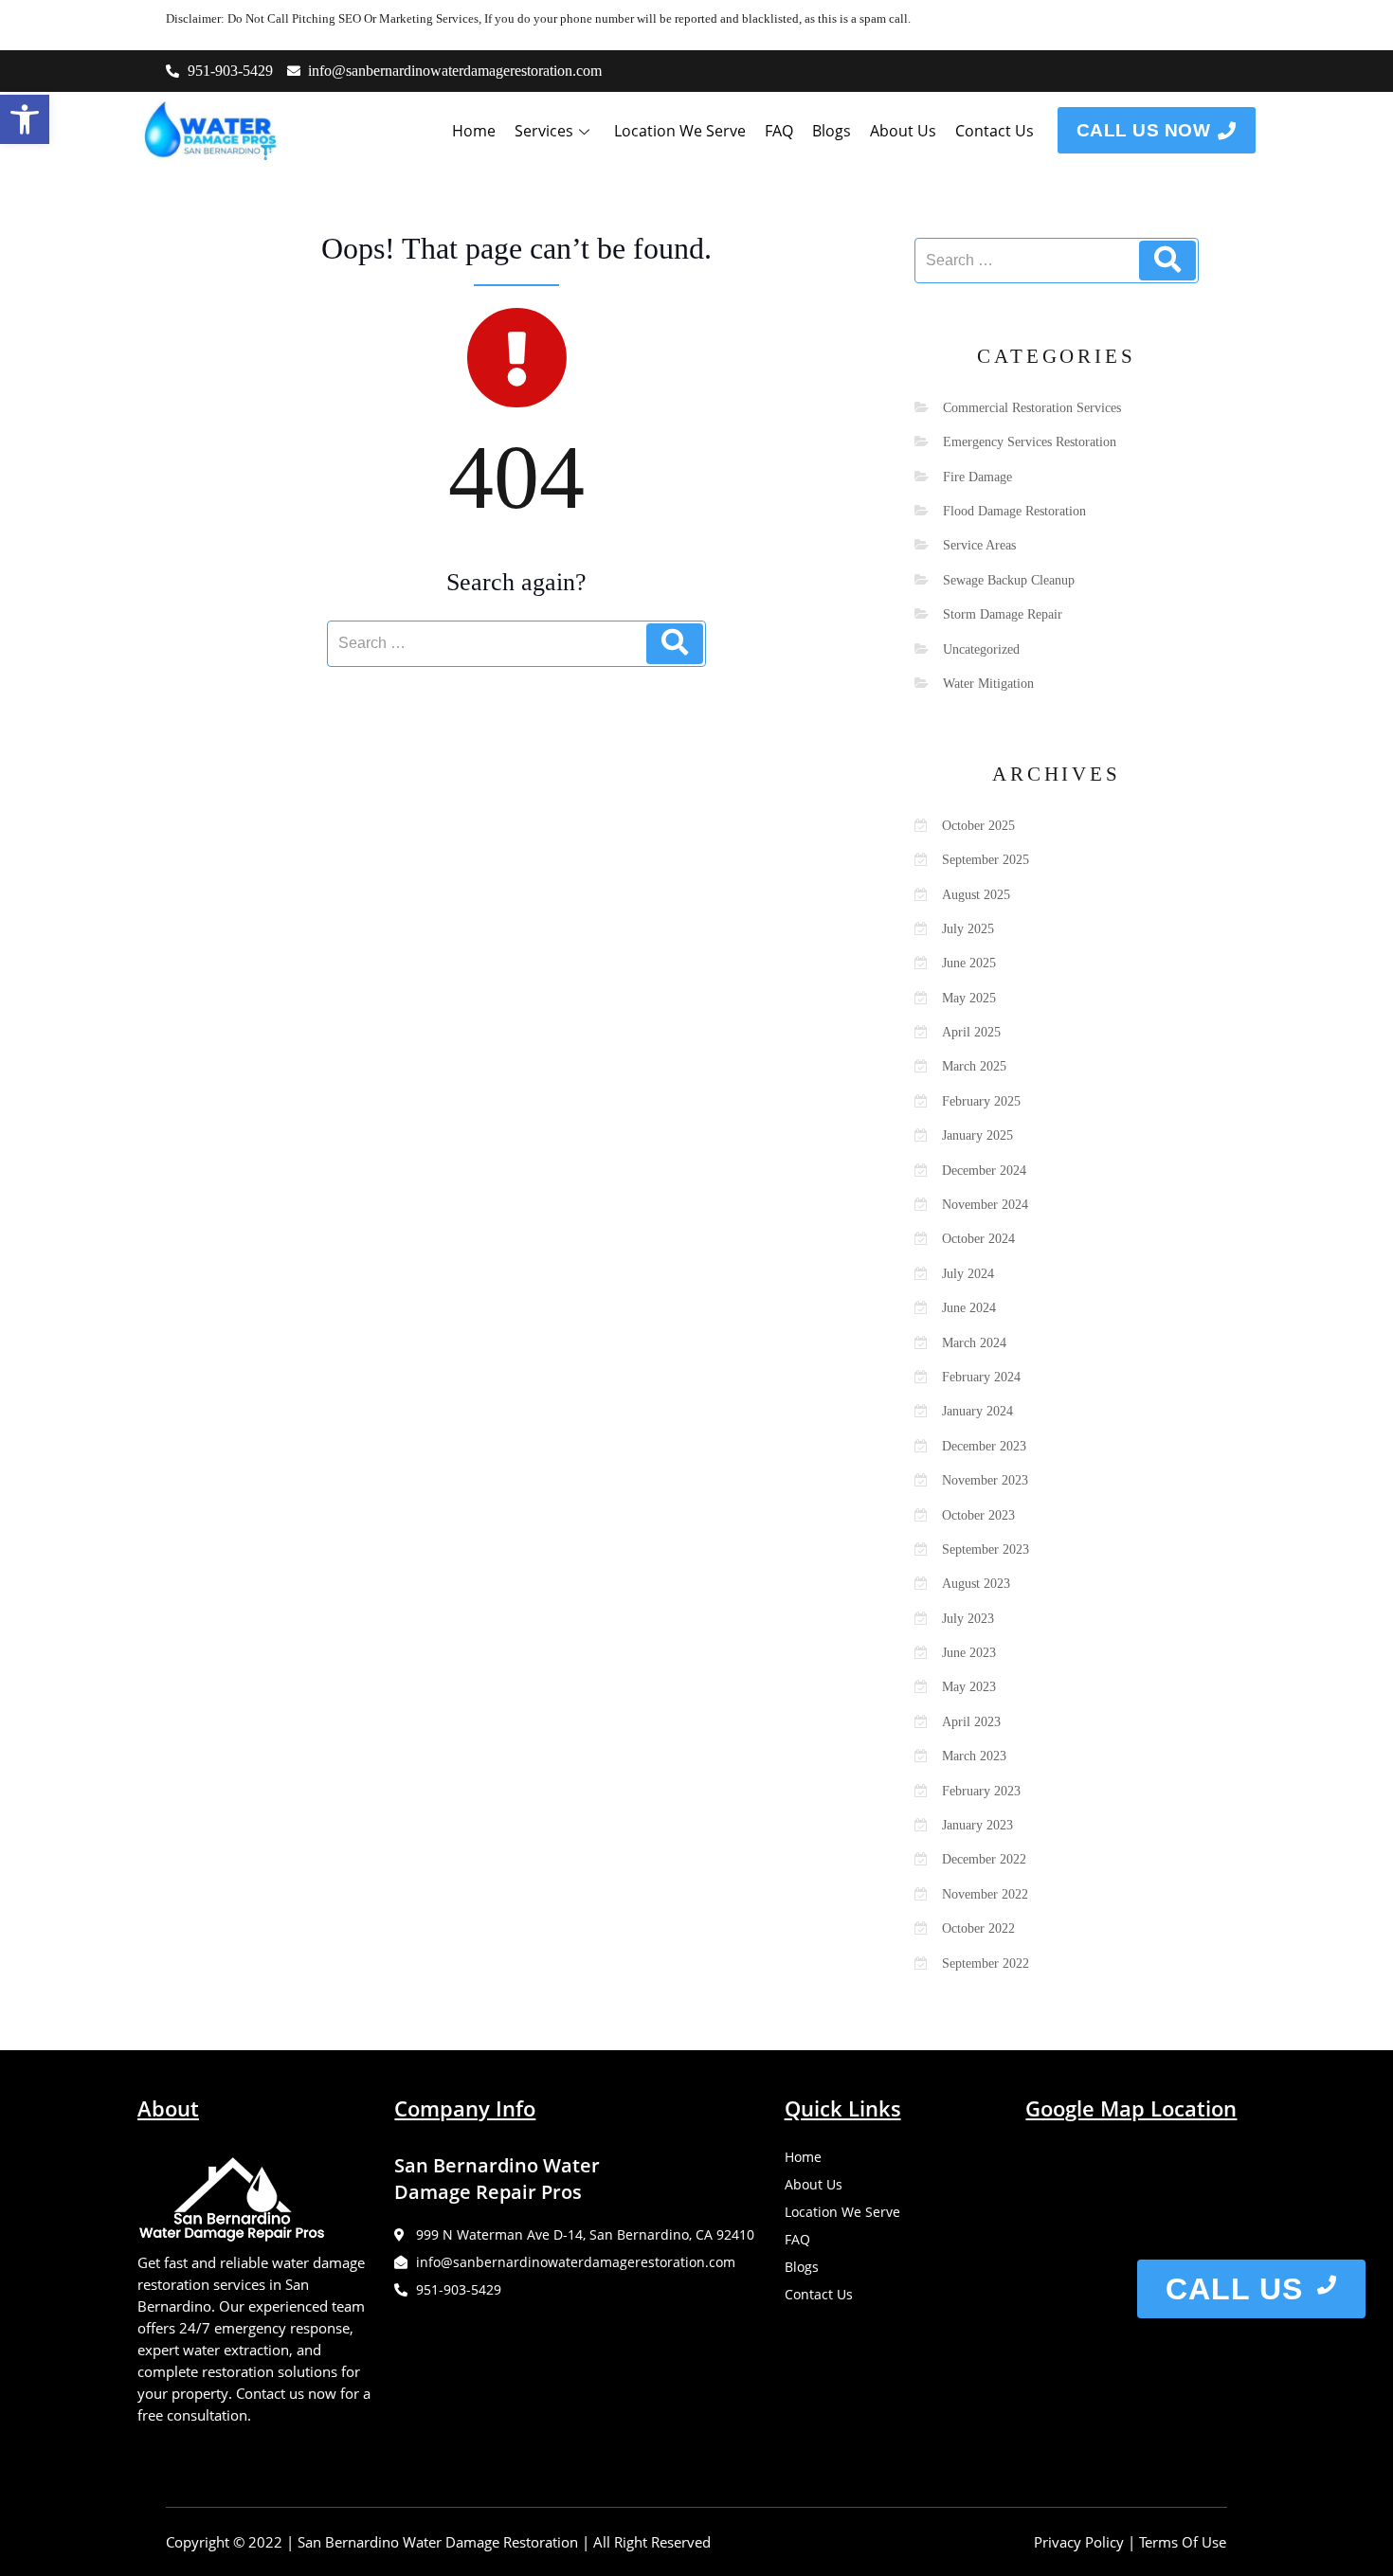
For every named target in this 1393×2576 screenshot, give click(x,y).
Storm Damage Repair (1003, 614)
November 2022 (985, 1894)
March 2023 (974, 1756)
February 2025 (981, 1101)
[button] (25, 119)
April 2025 (971, 1032)
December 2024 (984, 1171)
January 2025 (977, 1135)
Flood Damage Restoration (1014, 511)
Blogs (832, 131)
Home (474, 131)
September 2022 (986, 1964)
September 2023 (986, 1549)
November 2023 (985, 1480)
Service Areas (979, 545)
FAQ (779, 131)
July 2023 (968, 1619)
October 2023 (978, 1515)
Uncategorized (981, 649)
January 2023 (977, 1825)
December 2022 (984, 1859)
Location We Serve (680, 131)
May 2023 (969, 1687)
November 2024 (985, 1205)
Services (544, 131)
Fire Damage (977, 477)
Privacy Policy (1079, 2542)
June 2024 (969, 1308)
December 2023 (984, 1446)
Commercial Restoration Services (1032, 408)
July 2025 (968, 929)
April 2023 (971, 1722)
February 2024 (981, 1377)
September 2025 (986, 860)
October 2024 (978, 1239)
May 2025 (969, 998)
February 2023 (981, 1791)
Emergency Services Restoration (1030, 442)
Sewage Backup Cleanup (1009, 580)
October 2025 (978, 826)
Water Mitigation (988, 684)
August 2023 (976, 1584)
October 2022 (978, 1928)
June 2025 (969, 963)
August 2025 (976, 895)
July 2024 (968, 1274)
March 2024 (974, 1343)
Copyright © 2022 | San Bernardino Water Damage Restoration (372, 2542)
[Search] (675, 643)
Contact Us (995, 131)
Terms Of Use (1183, 2542)
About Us (903, 131)
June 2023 (969, 1653)
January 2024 (977, 1411)
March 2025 (974, 1066)
